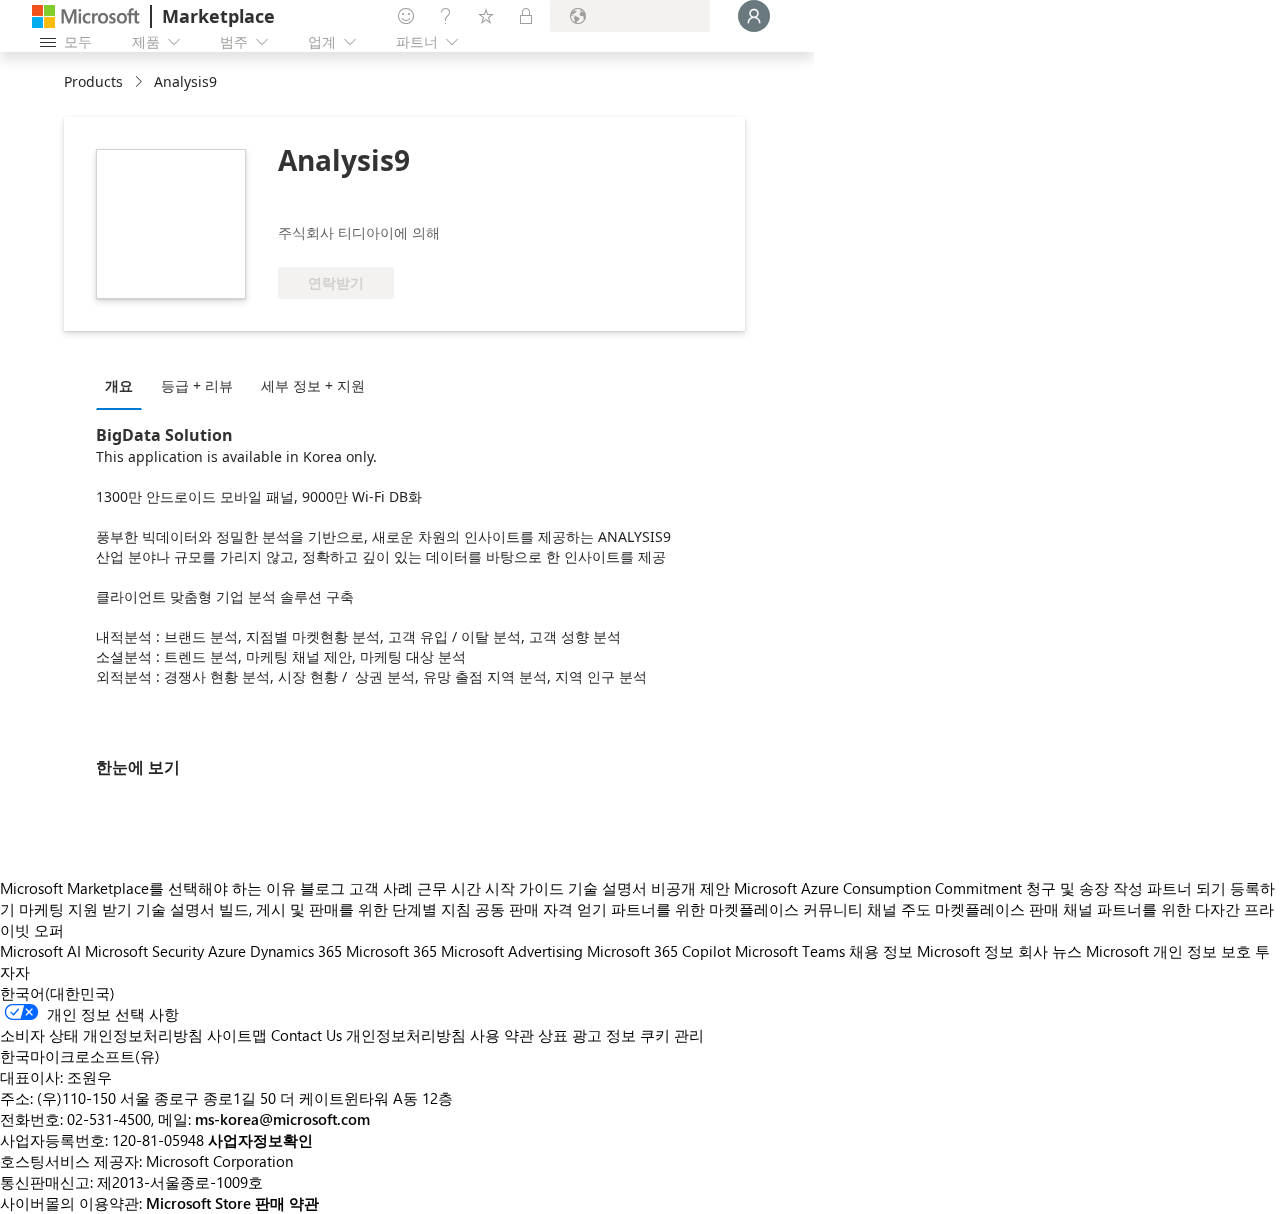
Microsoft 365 (391, 951)
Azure (227, 951)
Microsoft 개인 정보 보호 (1168, 951)
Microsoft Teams (790, 951)
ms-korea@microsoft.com (282, 1119)
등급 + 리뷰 (197, 385)
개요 (119, 385)
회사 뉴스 (1050, 951)
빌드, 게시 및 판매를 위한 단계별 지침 (345, 909)
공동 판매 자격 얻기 (541, 909)
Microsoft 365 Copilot (659, 951)
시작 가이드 (524, 888)
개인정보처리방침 (406, 1035)
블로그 (322, 888)
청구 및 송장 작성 (1084, 888)
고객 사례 (381, 888)
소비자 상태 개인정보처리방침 (101, 1035)
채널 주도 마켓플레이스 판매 (963, 909)
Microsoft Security (144, 951)
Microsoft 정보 (965, 951)
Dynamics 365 (296, 951)
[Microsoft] (86, 16)
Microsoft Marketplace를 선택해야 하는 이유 (148, 888)
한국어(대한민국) (57, 993)
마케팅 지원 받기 (75, 909)
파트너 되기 (1186, 888)
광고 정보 (604, 1035)
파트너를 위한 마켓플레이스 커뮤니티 (737, 909)
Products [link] (93, 81)
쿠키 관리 (672, 1035)
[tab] (124, 385)
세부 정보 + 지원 (313, 385)
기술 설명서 (607, 888)
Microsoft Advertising (512, 951)
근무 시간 (449, 888)
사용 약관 (502, 1035)
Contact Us (306, 1035)
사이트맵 (237, 1035)
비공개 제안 (690, 888)
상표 (553, 1035)
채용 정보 (881, 951)
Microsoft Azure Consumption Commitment (880, 888)
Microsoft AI (40, 951)
